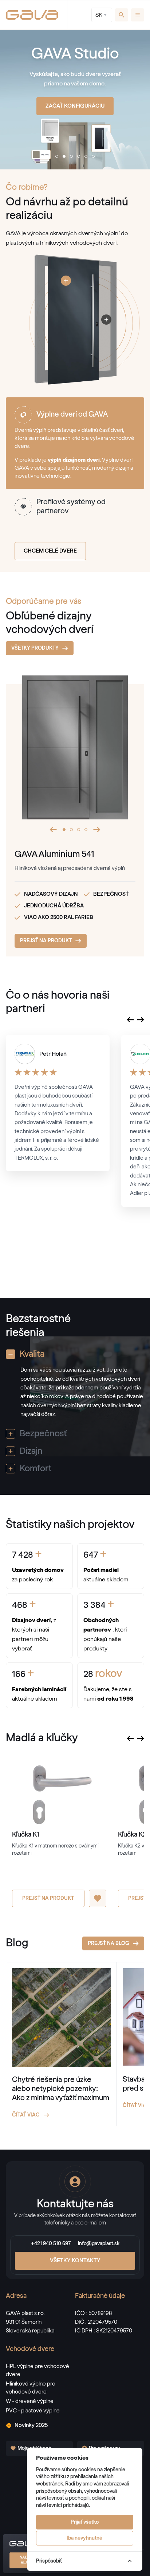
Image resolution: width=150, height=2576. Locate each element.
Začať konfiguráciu (75, 106)
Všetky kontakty (75, 2261)
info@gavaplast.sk (99, 2244)
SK (99, 15)
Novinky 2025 (31, 2425)
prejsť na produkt (46, 941)
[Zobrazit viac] (66, 281)
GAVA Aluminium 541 (54, 854)
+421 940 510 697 (51, 2244)
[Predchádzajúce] (53, 830)
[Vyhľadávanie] (122, 15)
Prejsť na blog (108, 1943)
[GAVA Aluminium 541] (75, 756)
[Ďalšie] (97, 830)
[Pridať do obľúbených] (98, 1898)
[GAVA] (32, 15)
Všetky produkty (35, 648)
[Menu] (138, 15)
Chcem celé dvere (50, 551)
